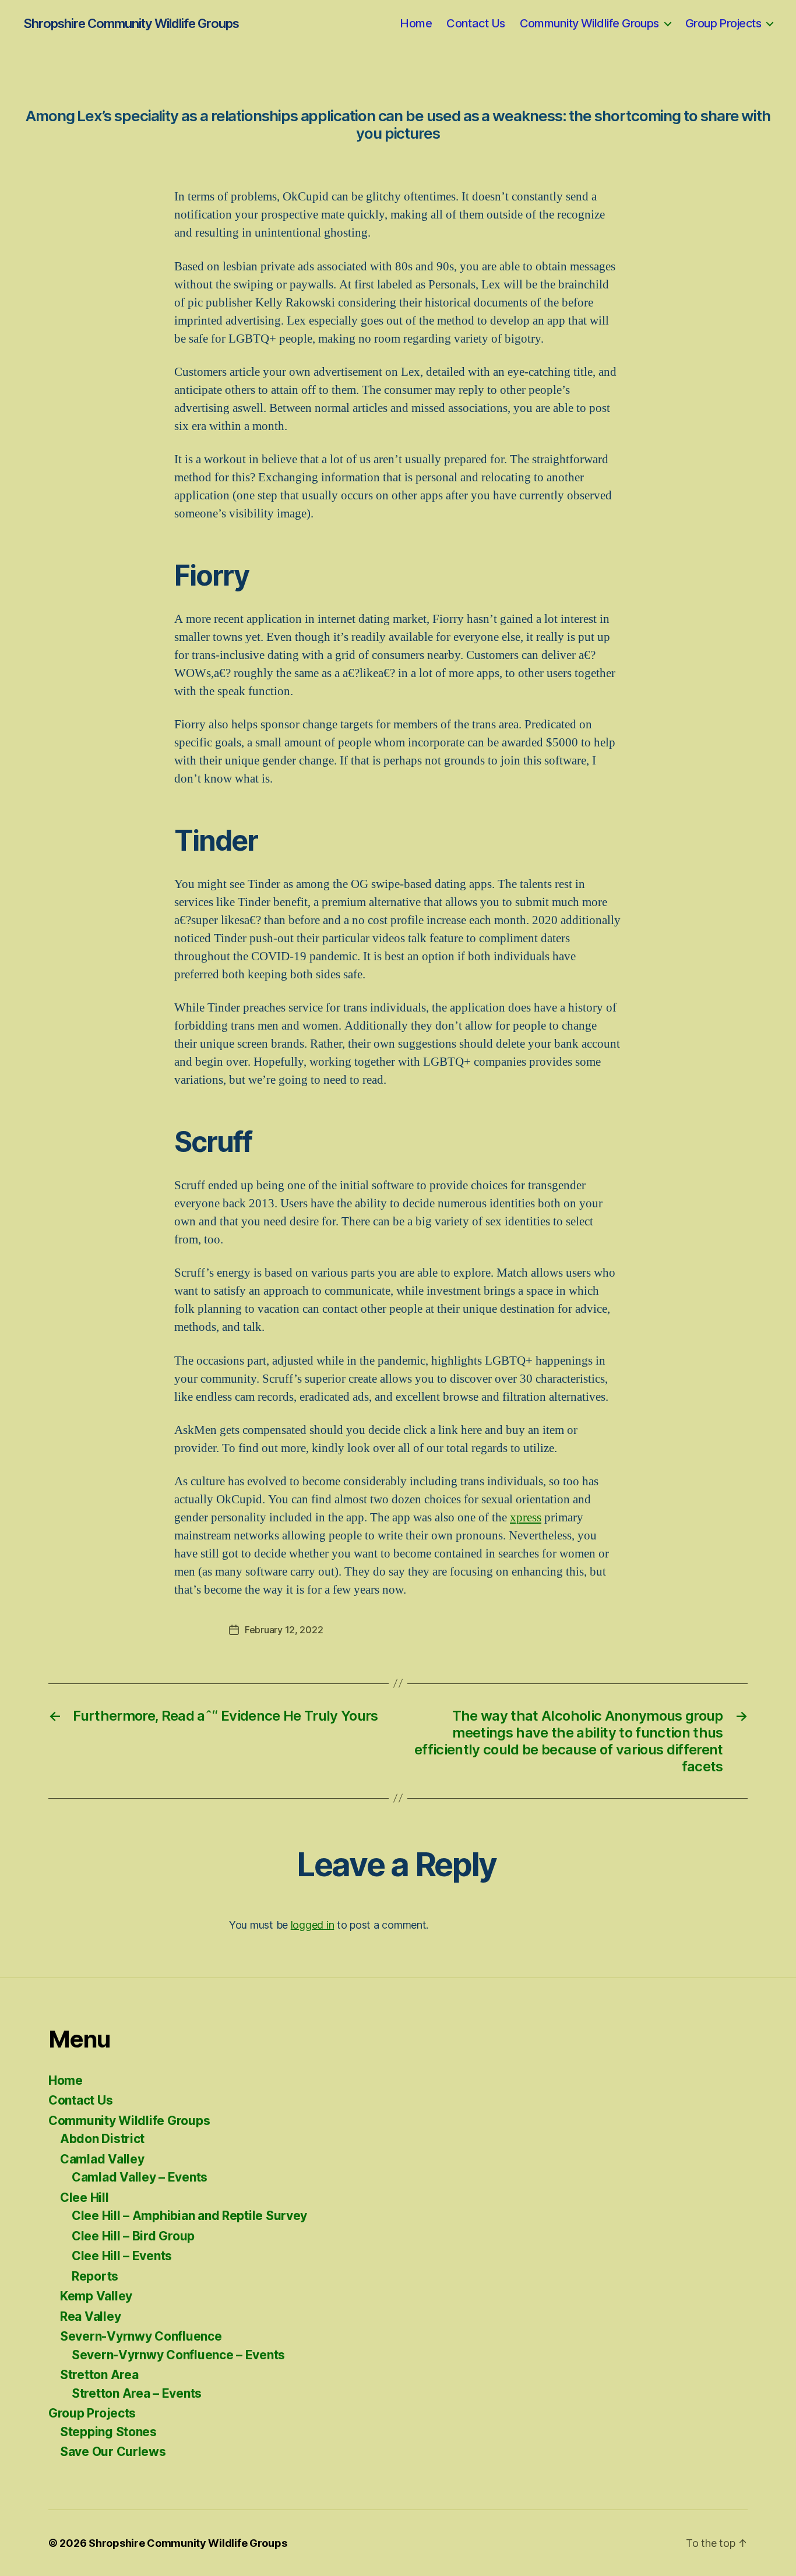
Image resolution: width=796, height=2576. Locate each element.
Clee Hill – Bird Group (133, 2236)
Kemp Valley (96, 2296)
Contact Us (476, 23)
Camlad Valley (102, 2159)
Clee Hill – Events (122, 2256)
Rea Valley (90, 2316)
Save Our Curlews (113, 2452)
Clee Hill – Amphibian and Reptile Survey (189, 2216)
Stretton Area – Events (137, 2393)
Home (416, 23)
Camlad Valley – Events (140, 2177)
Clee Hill (84, 2198)
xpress (526, 1518)
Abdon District (102, 2139)
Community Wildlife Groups (589, 23)
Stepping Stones (108, 2432)
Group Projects (723, 23)
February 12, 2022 (284, 1630)
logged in (313, 1925)
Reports (95, 2276)
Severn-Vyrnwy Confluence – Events (178, 2355)
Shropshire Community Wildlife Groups (131, 23)
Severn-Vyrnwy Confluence (141, 2336)
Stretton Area (99, 2375)
